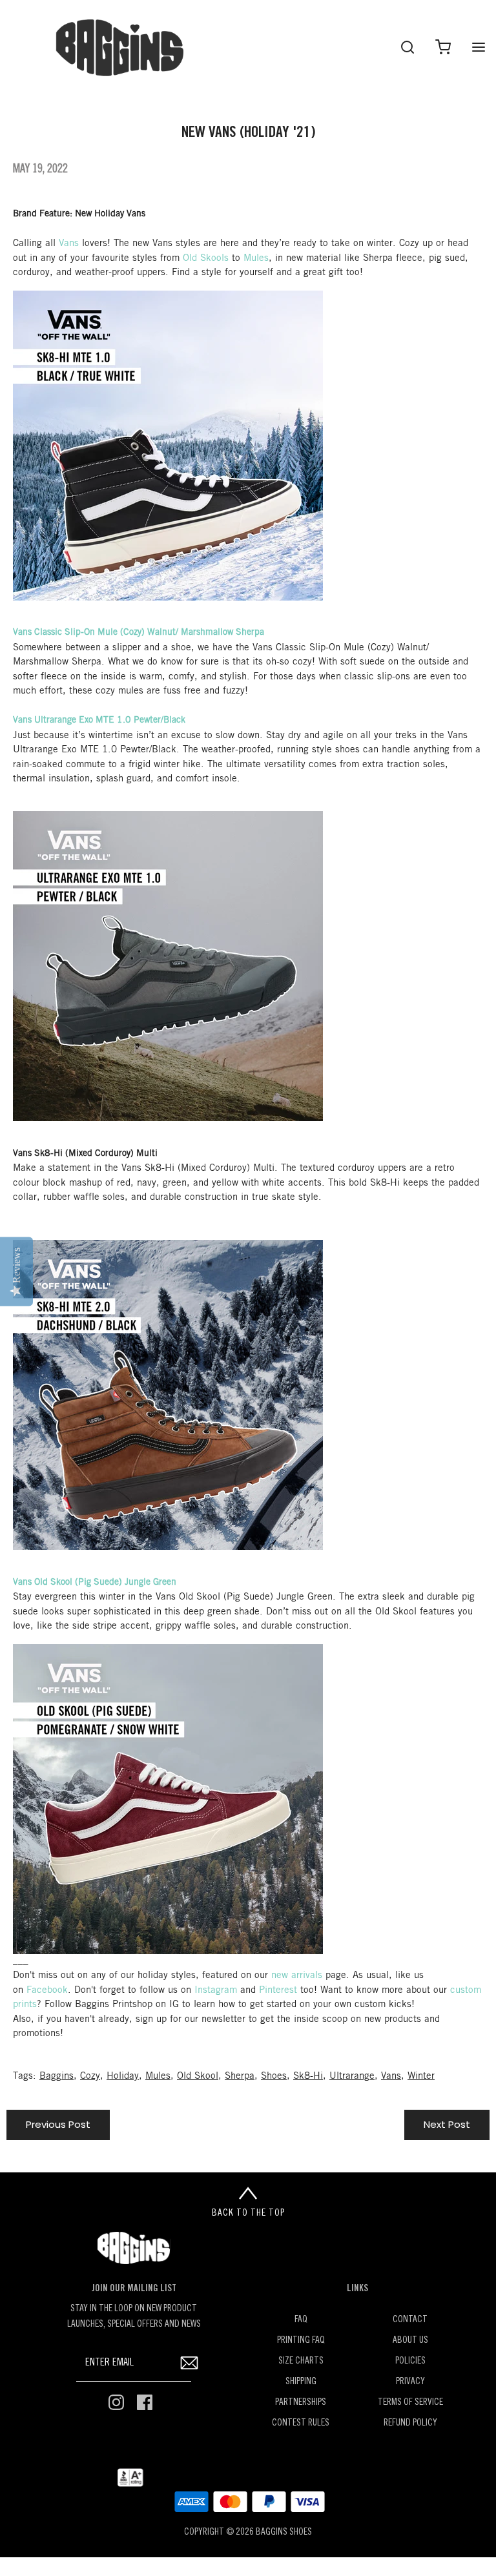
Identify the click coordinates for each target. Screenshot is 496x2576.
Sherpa (240, 2076)
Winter (421, 2076)
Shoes (274, 2076)
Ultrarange (352, 2076)
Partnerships (301, 2403)
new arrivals (297, 1975)
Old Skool (198, 2076)
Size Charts (301, 2361)
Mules (256, 258)
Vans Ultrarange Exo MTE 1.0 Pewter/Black (99, 720)
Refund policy (410, 2423)
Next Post (447, 2124)
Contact (410, 2320)
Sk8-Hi (308, 2076)
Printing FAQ (301, 2341)
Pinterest (278, 1990)
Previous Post (58, 2124)
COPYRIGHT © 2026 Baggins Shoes (248, 2532)
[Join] (189, 2363)
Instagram (216, 1990)
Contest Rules (301, 2423)
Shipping (301, 2382)
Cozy (90, 2076)
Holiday (123, 2076)
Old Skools (206, 258)
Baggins (57, 2076)
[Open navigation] (478, 47)
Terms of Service (410, 2403)
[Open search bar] (407, 47)
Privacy (410, 2382)
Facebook (47, 1990)
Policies (410, 2361)
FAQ (301, 2320)
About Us (410, 2341)
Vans (69, 243)
